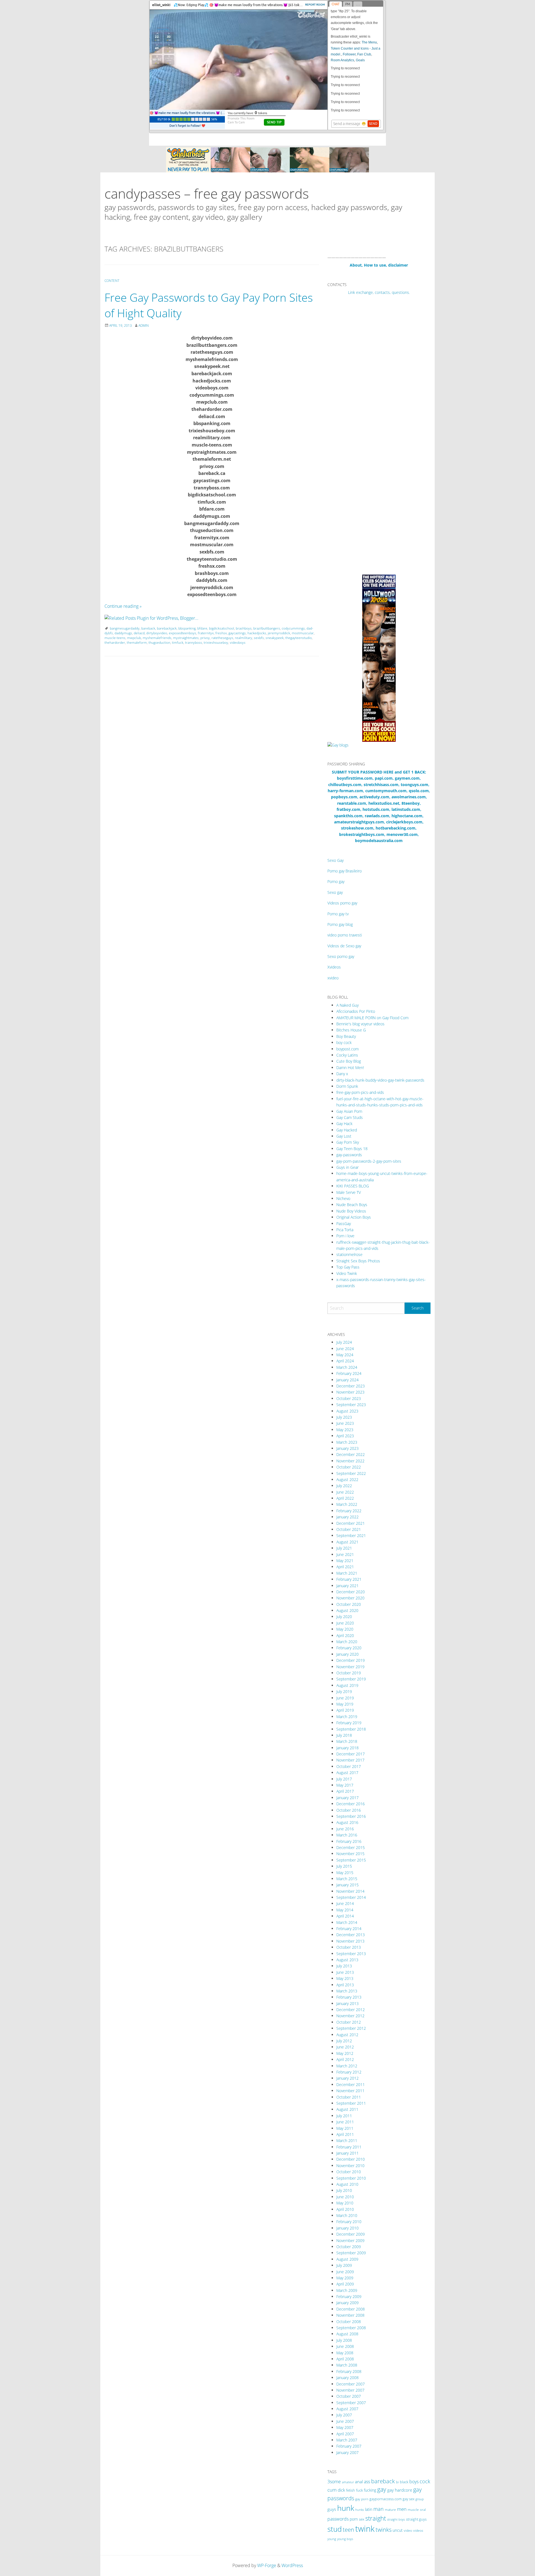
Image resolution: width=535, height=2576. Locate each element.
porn (354, 2519)
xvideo (333, 978)
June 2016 (345, 1829)
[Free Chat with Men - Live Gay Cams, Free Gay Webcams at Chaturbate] (267, 159)
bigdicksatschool (222, 628)
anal (359, 2482)
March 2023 (347, 1442)
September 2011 (351, 2103)
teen (348, 2529)
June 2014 (345, 1903)
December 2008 (351, 2309)
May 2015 (345, 1873)
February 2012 (349, 2072)
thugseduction (159, 642)
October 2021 (349, 1529)
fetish (351, 2490)
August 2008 (347, 2334)
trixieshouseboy (216, 642)
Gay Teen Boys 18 (352, 1149)
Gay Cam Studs (350, 1117)
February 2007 (349, 2446)
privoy (205, 638)
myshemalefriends (157, 638)
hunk (346, 2508)
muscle (413, 2510)
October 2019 (349, 1673)
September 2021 (351, 1535)
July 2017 (344, 1779)
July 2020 (344, 1617)
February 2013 (349, 1997)
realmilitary (244, 638)
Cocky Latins (347, 1055)
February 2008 (349, 2371)
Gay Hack (344, 1124)
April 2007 (345, 2434)
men (402, 2509)
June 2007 (345, 2421)
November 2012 (350, 2016)
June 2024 (345, 1349)
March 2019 (347, 1717)
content (112, 281)
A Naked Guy (347, 1005)
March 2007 (347, 2440)
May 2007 (345, 2427)
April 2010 (345, 2209)
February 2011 (349, 2147)
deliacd (139, 633)
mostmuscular (303, 633)
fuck (359, 2490)
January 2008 (347, 2378)
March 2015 (347, 1879)
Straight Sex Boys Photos (358, 1261)
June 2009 (345, 2272)
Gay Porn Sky (348, 1142)
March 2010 (347, 2215)
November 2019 (350, 1667)
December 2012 (351, 2010)
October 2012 (349, 2022)
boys (414, 2482)
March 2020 (347, 1642)
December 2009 (351, 2234)
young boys (345, 2539)
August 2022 (347, 1480)
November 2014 (350, 1891)
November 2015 (350, 1854)
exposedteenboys (183, 633)
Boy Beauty (346, 1036)
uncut (398, 2530)
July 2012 (344, 2041)
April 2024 (345, 1361)
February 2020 (349, 1648)
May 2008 (345, 2353)
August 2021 (347, 1542)
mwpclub (134, 638)
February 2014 (349, 1929)
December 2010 (351, 2159)
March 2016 (347, 1835)
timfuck (178, 642)
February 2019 (349, 1723)
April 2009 (345, 2284)
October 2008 (349, 2322)
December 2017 (351, 1754)
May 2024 (345, 1355)
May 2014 (345, 1910)
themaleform (137, 642)
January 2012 (347, 2078)
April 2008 (345, 2359)
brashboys (244, 628)
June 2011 (345, 2122)
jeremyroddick (279, 633)
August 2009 (347, 2259)
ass (367, 2482)
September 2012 (351, 2028)
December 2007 (351, 2384)
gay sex (408, 2499)
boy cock (344, 1042)
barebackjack (167, 628)
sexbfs (259, 638)
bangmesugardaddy (125, 628)
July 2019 (344, 1691)
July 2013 (344, 1966)
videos (418, 2530)
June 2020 (345, 1623)
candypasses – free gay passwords (207, 193)
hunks (360, 2510)
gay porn (362, 2499)
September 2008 (351, 2328)
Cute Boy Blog (349, 1061)
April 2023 (345, 1436)
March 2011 (347, 2140)
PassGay (344, 1224)
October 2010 (349, 2172)
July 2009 (344, 2265)
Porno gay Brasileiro (345, 871)
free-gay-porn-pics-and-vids (360, 1092)
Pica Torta (345, 1230)
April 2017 (345, 1791)
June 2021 (345, 1554)
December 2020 (351, 1592)
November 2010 (350, 2166)
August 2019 (347, 1685)
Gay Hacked (347, 1130)
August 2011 (347, 2109)
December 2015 (351, 1847)
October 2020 (349, 1604)
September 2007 (351, 2403)
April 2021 (345, 1567)
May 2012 (345, 2053)
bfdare (202, 628)
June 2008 (345, 2346)
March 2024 (347, 1367)
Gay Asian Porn (349, 1111)
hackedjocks (257, 633)
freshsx (221, 633)
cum (332, 2490)
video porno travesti (345, 935)
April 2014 (345, 1916)
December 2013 (351, 1935)
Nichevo (343, 1198)
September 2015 (351, 1860)
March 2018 (347, 1741)
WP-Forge (267, 2565)
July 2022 (344, 1486)
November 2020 (350, 1598)
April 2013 (345, 1985)
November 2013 (350, 1941)
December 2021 (351, 1523)
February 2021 (349, 1579)
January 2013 (347, 2003)
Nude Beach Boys (352, 1205)
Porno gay (336, 881)
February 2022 (349, 1511)
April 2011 (345, 2134)
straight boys (396, 2519)
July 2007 (344, 2415)
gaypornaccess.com (386, 2499)
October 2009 (349, 2247)
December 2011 (351, 2085)
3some (334, 2482)
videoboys (238, 642)
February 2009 (349, 2296)
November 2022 (350, 1461)
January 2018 (347, 1748)
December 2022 (351, 1454)
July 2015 (344, 1866)
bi (397, 2482)
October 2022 (349, 1467)
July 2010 (344, 2190)
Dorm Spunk (347, 1086)
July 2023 (344, 1417)
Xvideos (334, 967)
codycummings (293, 628)
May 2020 (345, 1629)
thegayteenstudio (299, 638)
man (379, 2509)
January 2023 (347, 1448)
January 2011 (347, 2153)
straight (376, 2518)
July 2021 (344, 1548)
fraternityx (206, 633)
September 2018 (351, 1729)
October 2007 (349, 2396)
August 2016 (347, 1822)
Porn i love (345, 1236)
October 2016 (349, 1810)
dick (341, 2490)
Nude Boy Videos (351, 1211)
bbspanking (187, 628)
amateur (348, 2482)
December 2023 (351, 1386)
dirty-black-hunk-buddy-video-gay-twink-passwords (380, 1080)
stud (335, 2529)
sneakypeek (275, 638)
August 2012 (347, 2035)
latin (369, 2509)
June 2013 (345, 1972)
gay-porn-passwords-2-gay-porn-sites (369, 1161)
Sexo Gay (335, 860)
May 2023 (345, 1430)
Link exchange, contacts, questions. (379, 292)
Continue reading (123, 606)
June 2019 (345, 1698)
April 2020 (345, 1635)
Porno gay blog (340, 924)
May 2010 (345, 2203)
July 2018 (344, 1735)
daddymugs (123, 633)
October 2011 (349, 2097)
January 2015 (347, 1885)
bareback (148, 628)
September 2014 (351, 1897)
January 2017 (347, 1798)
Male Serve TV (349, 1192)
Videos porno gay (342, 903)
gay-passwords (349, 1155)
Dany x (342, 1074)
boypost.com (347, 1049)
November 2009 (350, 2240)
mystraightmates (186, 638)
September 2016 (351, 1816)
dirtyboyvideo (157, 633)
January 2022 (347, 1517)
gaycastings (237, 633)
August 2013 (347, 1960)
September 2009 (351, 2253)
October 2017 (349, 1766)
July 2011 (344, 2116)
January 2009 (347, 2303)
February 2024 (349, 1373)
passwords (338, 2519)
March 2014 (347, 1922)
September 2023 (351, 1405)
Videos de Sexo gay (344, 946)
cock (425, 2481)
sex (362, 2519)
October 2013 (349, 1947)
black (404, 2482)
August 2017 (347, 1773)
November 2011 (350, 2091)
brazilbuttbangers (267, 628)
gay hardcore (400, 2490)
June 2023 (345, 1423)
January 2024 (347, 1380)
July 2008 (344, 2340)
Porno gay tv (338, 914)
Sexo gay (335, 892)
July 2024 (344, 1342)
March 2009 (347, 2290)
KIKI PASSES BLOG (353, 1186)
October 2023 (349, 1398)
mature (390, 2510)
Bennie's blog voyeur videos (360, 1024)
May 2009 (345, 2278)
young (332, 2539)
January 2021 (347, 1586)
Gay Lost (344, 1136)
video (408, 2530)
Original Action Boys (354, 1217)
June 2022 (345, 1492)
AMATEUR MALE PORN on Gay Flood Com (372, 1018)
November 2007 (350, 2390)
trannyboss (194, 642)
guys (332, 2509)
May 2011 (345, 2128)
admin (144, 325)
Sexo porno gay (341, 956)
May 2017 (345, 1785)
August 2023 (347, 1411)
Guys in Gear (347, 1167)
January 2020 (347, 1654)
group (420, 2499)
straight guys (416, 2519)
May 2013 (345, 1978)
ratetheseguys (222, 638)
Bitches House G (351, 1030)
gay (382, 2489)
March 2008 (347, 2365)
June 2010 (345, 2197)
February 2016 (349, 1841)
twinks (384, 2530)
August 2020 (347, 1610)
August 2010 (347, 2184)
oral (423, 2510)
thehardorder (115, 642)
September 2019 (351, 1679)
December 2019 (351, 1660)
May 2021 (345, 1561)
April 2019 (345, 1710)
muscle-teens (115, 638)
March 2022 (347, 1504)
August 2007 (347, 2409)
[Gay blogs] (338, 745)
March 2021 (347, 1573)
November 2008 (350, 2315)
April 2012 (345, 2059)
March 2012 (347, 2066)
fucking (370, 2490)
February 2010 (349, 2222)
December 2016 (351, 1804)
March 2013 (347, 1991)
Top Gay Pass (348, 1267)
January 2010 (347, 2228)
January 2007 (347, 2452)
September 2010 (351, 2178)
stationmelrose (349, 1254)
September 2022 (351, 1473)
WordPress (292, 2565)
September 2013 (351, 1954)
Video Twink (347, 1273)
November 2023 (350, 1392)
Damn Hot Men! (350, 1068)
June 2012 (345, 2047)
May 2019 (345, 1704)
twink (365, 2529)
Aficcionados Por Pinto (356, 1011)
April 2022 (345, 1498)
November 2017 (350, 1760)
